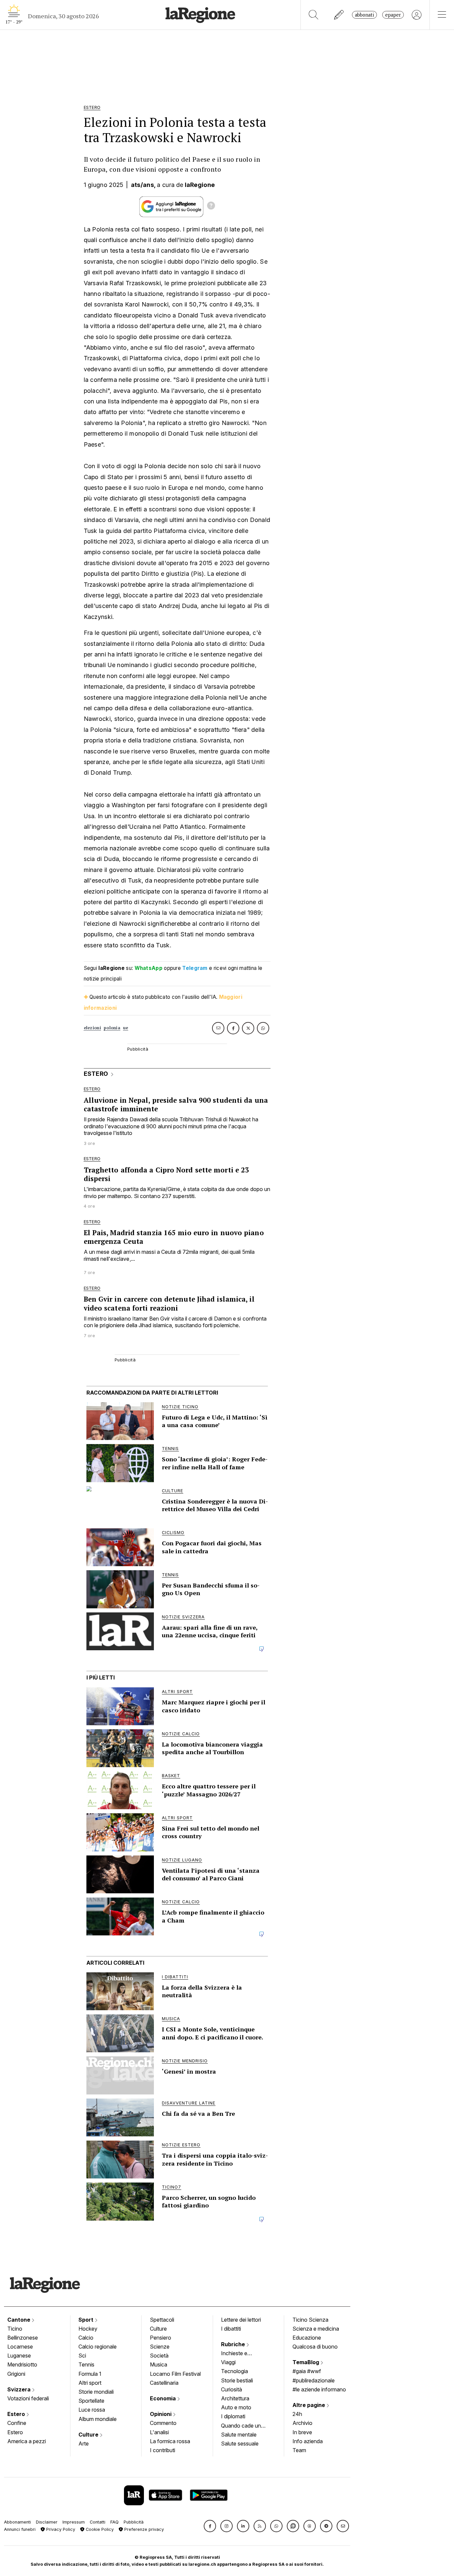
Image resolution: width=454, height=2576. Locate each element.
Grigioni (16, 2374)
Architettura (235, 2398)
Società (159, 2356)
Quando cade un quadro (241, 2426)
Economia (164, 2398)
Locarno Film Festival (175, 2374)
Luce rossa (92, 2410)
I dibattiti (231, 2329)
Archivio (302, 2423)
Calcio (86, 2338)
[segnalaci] (339, 15)
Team (299, 2450)
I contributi (163, 2450)
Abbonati (364, 15)
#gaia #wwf (307, 2371)
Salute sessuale (240, 2444)
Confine (17, 2423)
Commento (163, 2423)
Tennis (86, 2364)
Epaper (393, 15)
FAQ (114, 2522)
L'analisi (159, 2432)
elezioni (92, 1028)
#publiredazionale (314, 2380)
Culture (89, 2435)
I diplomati (233, 2416)
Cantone (19, 2320)
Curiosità (231, 2389)
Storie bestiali (237, 2380)
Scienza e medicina (316, 2329)
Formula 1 (90, 2374)
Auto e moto (236, 2407)
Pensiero (161, 2338)
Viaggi (228, 2362)
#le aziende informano (319, 2389)
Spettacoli (162, 2320)
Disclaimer (47, 2522)
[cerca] (314, 15)
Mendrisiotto (22, 2364)
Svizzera (20, 2389)
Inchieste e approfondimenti (241, 2354)
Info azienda (308, 2441)
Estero (17, 2414)
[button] (210, 2526)
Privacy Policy (60, 2529)
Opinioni (161, 2414)
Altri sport (90, 2383)
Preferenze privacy (143, 2529)
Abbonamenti (17, 2522)
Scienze (160, 2347)
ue (126, 1028)
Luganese (19, 2356)
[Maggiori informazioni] (211, 207)
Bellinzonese (23, 2338)
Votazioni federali (28, 2398)
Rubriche (234, 2344)
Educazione (307, 2338)
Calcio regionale (98, 2347)
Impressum (74, 2522)
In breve (302, 2432)
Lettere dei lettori (241, 2320)
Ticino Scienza (310, 2320)
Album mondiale (98, 2419)
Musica (159, 2364)
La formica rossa (170, 2441)
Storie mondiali (96, 2392)
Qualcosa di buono (315, 2347)
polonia (112, 1028)
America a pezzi (27, 2441)
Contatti (98, 2522)
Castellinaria (164, 2383)
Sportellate (91, 2401)
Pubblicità (134, 2522)
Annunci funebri (20, 2529)
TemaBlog (306, 2362)
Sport (87, 2320)
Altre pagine (309, 2405)
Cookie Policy (99, 2529)
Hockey (88, 2329)
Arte (84, 2444)
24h (297, 2414)
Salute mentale (239, 2435)
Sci (82, 2356)
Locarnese (20, 2347)
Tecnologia (234, 2371)
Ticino (15, 2329)
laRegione (200, 185)
